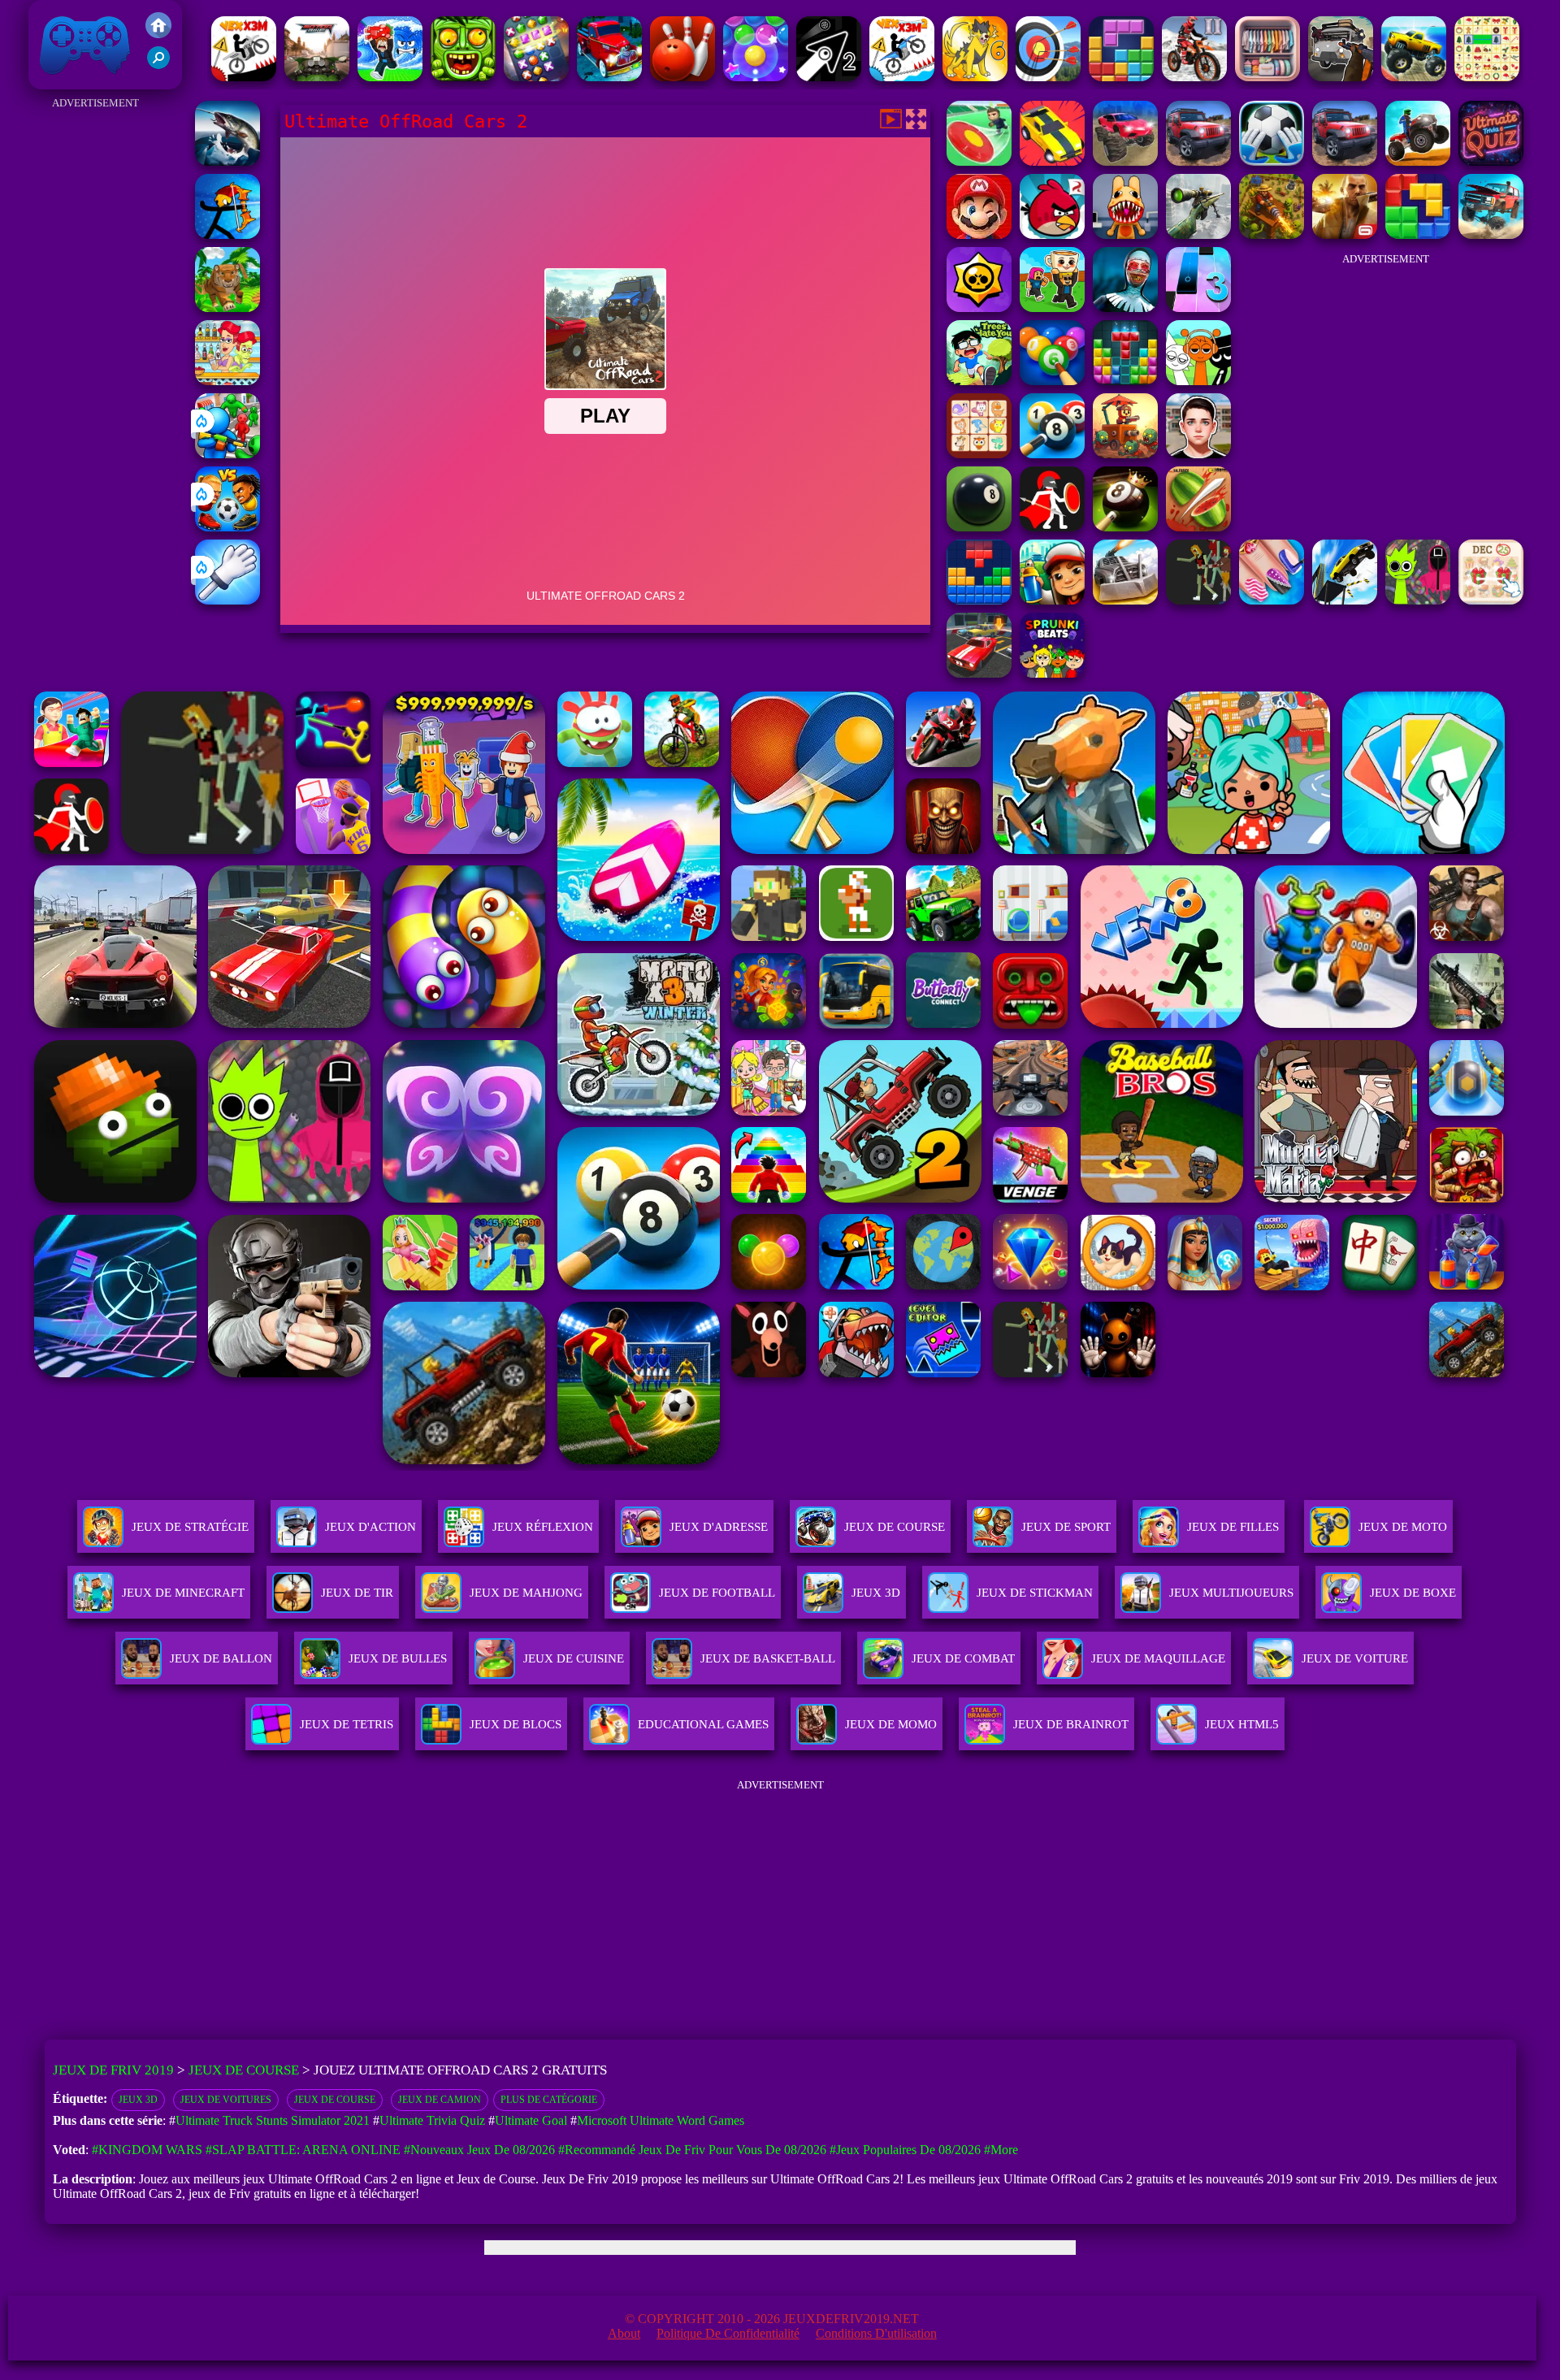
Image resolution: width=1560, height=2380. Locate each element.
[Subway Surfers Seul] (1052, 600)
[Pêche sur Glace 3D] (227, 161)
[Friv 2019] (158, 34)
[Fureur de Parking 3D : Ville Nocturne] (979, 673)
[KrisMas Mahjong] (1487, 77)
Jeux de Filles (1233, 1527)
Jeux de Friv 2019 (83, 81)
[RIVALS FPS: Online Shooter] (390, 77)
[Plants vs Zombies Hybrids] (1341, 77)
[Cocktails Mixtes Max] (227, 381)
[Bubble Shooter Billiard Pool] (1052, 381)
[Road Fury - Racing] (1491, 234)
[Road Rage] (1198, 600)
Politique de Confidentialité (728, 2333)
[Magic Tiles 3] (1198, 308)
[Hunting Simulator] (227, 308)
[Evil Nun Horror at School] (1125, 308)
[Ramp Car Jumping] (1345, 600)
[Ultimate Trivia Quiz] (1491, 161)
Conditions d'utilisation (876, 2333)
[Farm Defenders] (1272, 234)
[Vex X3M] (244, 77)
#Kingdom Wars (147, 2150)
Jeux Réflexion (543, 1527)
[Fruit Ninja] (1198, 527)
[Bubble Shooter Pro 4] (756, 77)
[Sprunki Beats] (1052, 673)
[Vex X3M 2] (902, 77)
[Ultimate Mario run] (979, 234)
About (624, 2333)
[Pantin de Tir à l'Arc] (227, 234)
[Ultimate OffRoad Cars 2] (1345, 161)
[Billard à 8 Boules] (1052, 454)
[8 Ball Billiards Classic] (979, 527)
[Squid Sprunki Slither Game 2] (1418, 600)
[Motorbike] (317, 77)
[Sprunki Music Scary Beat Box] (1198, 381)
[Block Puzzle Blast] (1125, 381)
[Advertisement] (95, 358)
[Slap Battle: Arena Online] (227, 600)
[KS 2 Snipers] (1198, 234)
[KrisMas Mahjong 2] (1491, 600)
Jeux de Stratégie (190, 1527)
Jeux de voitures (226, 2100)
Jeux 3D (138, 2100)
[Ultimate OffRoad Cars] (1198, 161)
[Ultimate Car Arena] (1052, 161)
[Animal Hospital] (1125, 234)
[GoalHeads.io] (227, 527)
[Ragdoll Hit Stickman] (1052, 527)
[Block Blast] (1121, 77)
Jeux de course (335, 2100)
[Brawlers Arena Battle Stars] (979, 308)
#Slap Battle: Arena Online (303, 2150)
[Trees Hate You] (979, 381)
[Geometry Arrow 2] (829, 77)
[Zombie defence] (227, 454)
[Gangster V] (1345, 234)
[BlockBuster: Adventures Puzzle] (979, 600)
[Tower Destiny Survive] (1125, 454)
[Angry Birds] (1052, 234)
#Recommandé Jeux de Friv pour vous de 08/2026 (692, 2150)
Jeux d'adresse (719, 1527)
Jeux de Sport (1066, 1527)
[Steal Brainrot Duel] (1052, 308)
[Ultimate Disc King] (979, 161)
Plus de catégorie (549, 2100)
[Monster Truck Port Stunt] (1414, 77)
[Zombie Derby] (1125, 600)
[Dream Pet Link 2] (979, 454)
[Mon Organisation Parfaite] (1267, 77)
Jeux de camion (440, 2100)
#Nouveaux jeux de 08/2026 (479, 2150)
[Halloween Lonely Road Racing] (609, 77)
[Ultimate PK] (1272, 161)
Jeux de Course (895, 1527)
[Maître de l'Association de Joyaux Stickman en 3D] (536, 77)
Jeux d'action (370, 1527)
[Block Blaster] (1418, 234)
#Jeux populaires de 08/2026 (905, 2150)
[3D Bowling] (682, 77)
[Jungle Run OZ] (463, 77)
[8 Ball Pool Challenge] (1125, 527)
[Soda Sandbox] (1272, 600)
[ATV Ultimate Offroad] (1418, 161)
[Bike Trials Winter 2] (1194, 77)
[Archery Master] (1048, 77)
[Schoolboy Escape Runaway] (1198, 454)
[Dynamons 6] (975, 77)
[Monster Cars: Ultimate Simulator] (1125, 161)
